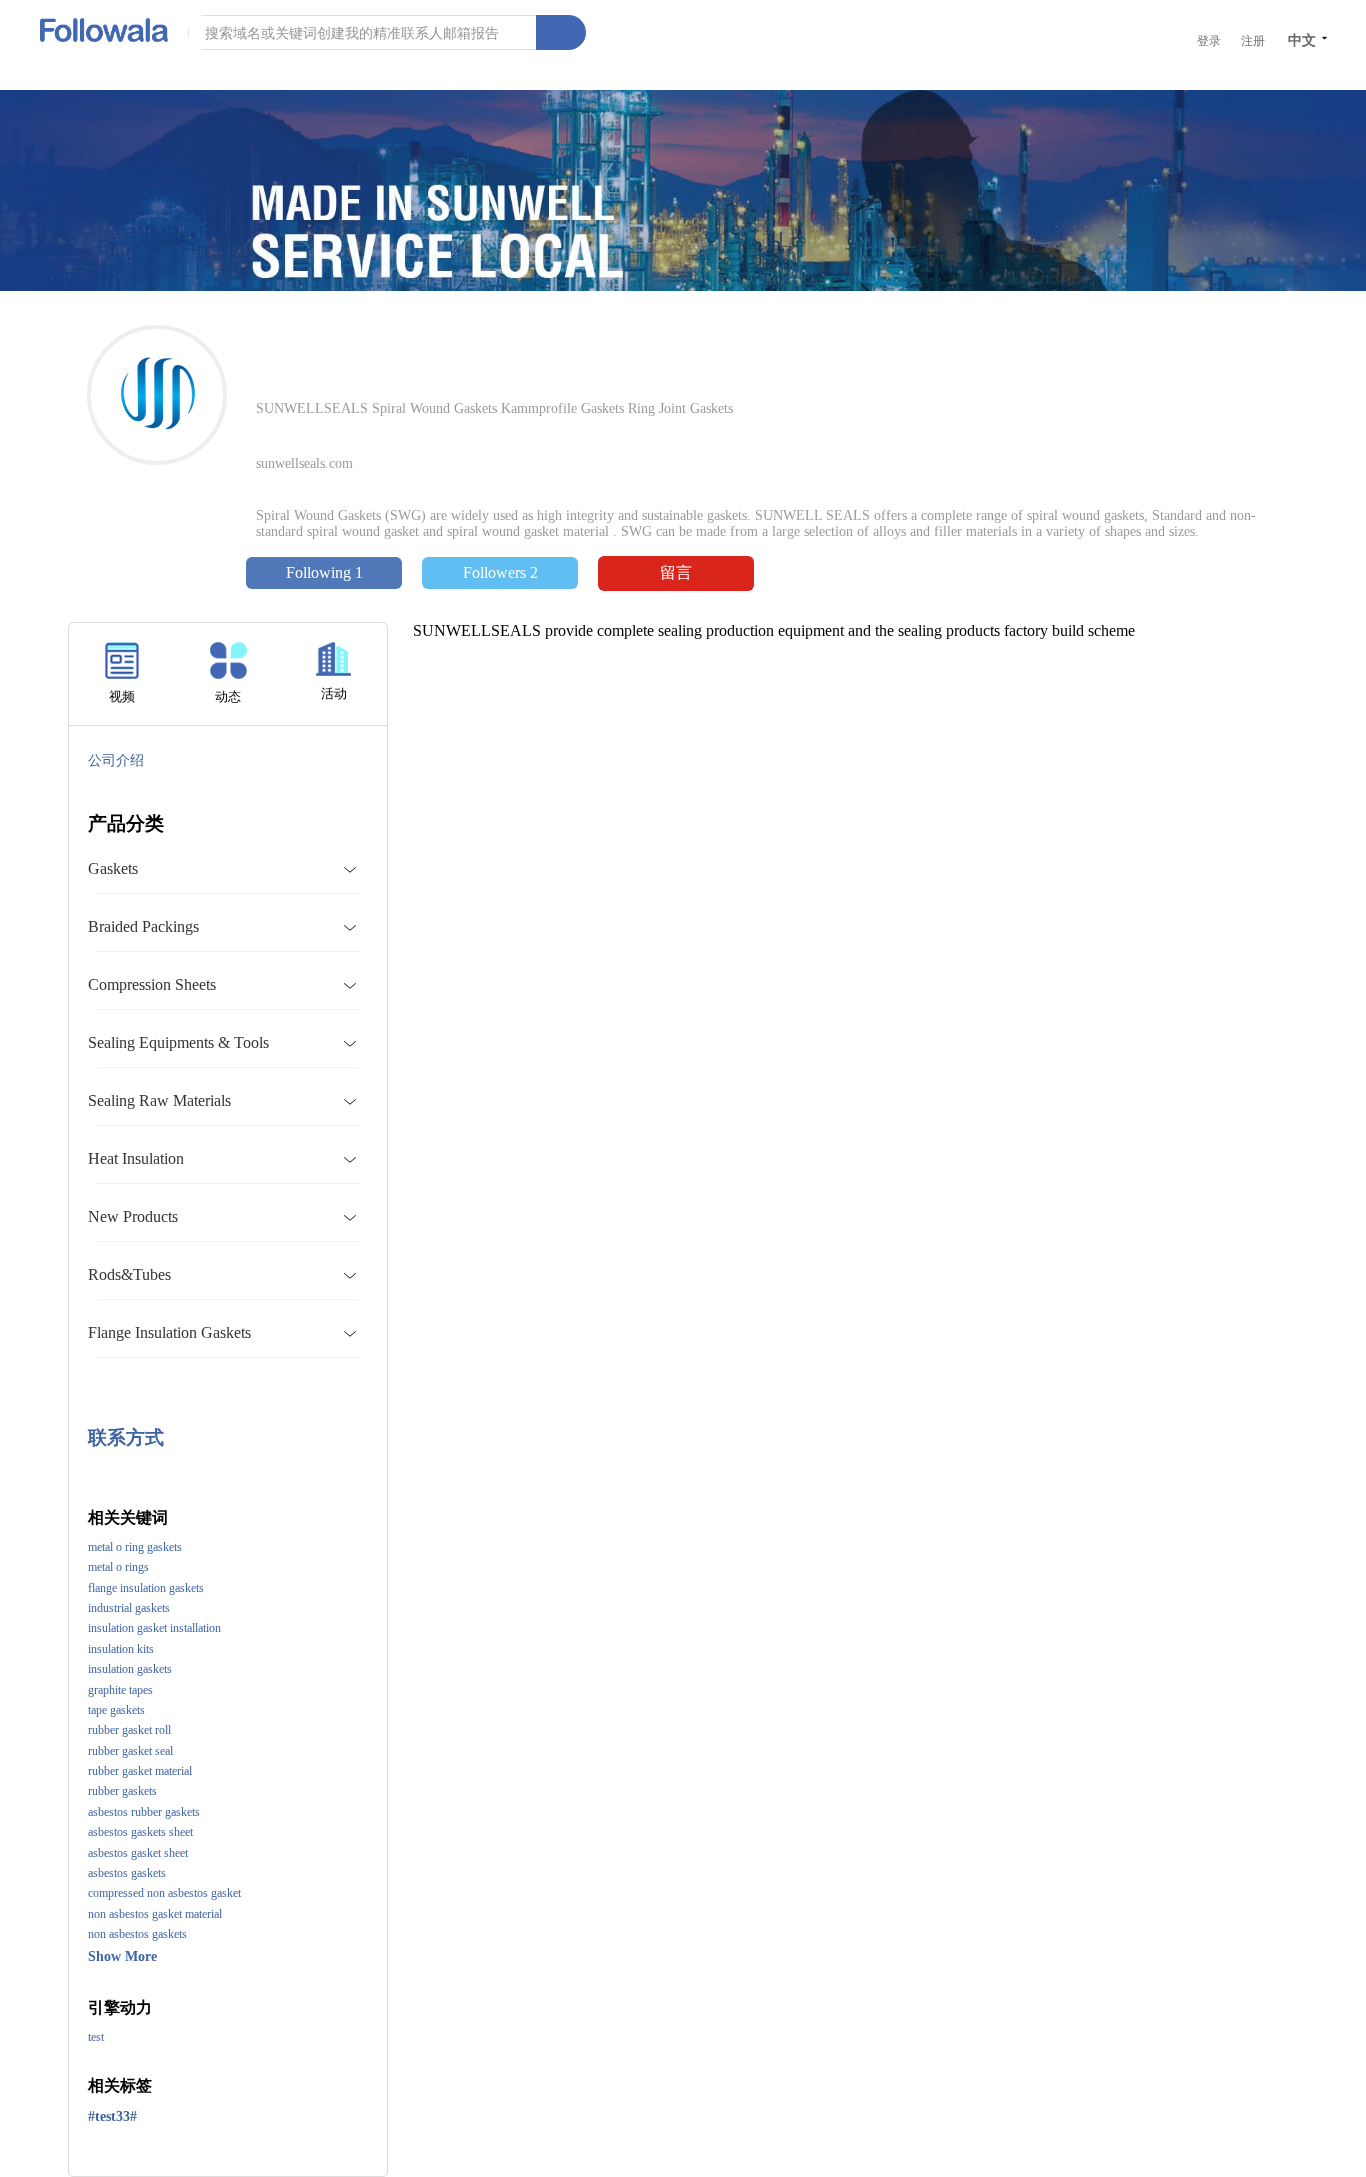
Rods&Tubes (129, 1274)
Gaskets (113, 868)
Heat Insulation (136, 1158)
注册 (1253, 41)
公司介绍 (116, 760)
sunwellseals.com (304, 463)
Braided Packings (143, 926)
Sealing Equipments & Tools (178, 1042)
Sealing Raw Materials (159, 1100)
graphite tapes (120, 1690)
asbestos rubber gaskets (144, 1812)
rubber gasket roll (129, 1730)
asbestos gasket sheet (138, 1853)
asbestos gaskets (127, 1873)
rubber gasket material (140, 1771)
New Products (133, 1216)
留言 (676, 572)
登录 (1209, 41)
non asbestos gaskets (137, 1934)
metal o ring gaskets (135, 1547)
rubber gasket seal (130, 1751)
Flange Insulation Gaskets (169, 1332)
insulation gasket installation (154, 1628)
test (96, 2037)
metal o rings (118, 1567)
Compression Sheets (152, 984)
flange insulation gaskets (146, 1588)
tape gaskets (116, 1710)
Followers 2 (500, 572)
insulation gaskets (130, 1669)
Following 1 (324, 572)
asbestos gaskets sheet (140, 1832)
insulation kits (121, 1649)
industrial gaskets (129, 1608)
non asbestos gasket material (155, 1914)
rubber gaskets (122, 1791)
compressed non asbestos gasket (164, 1893)
